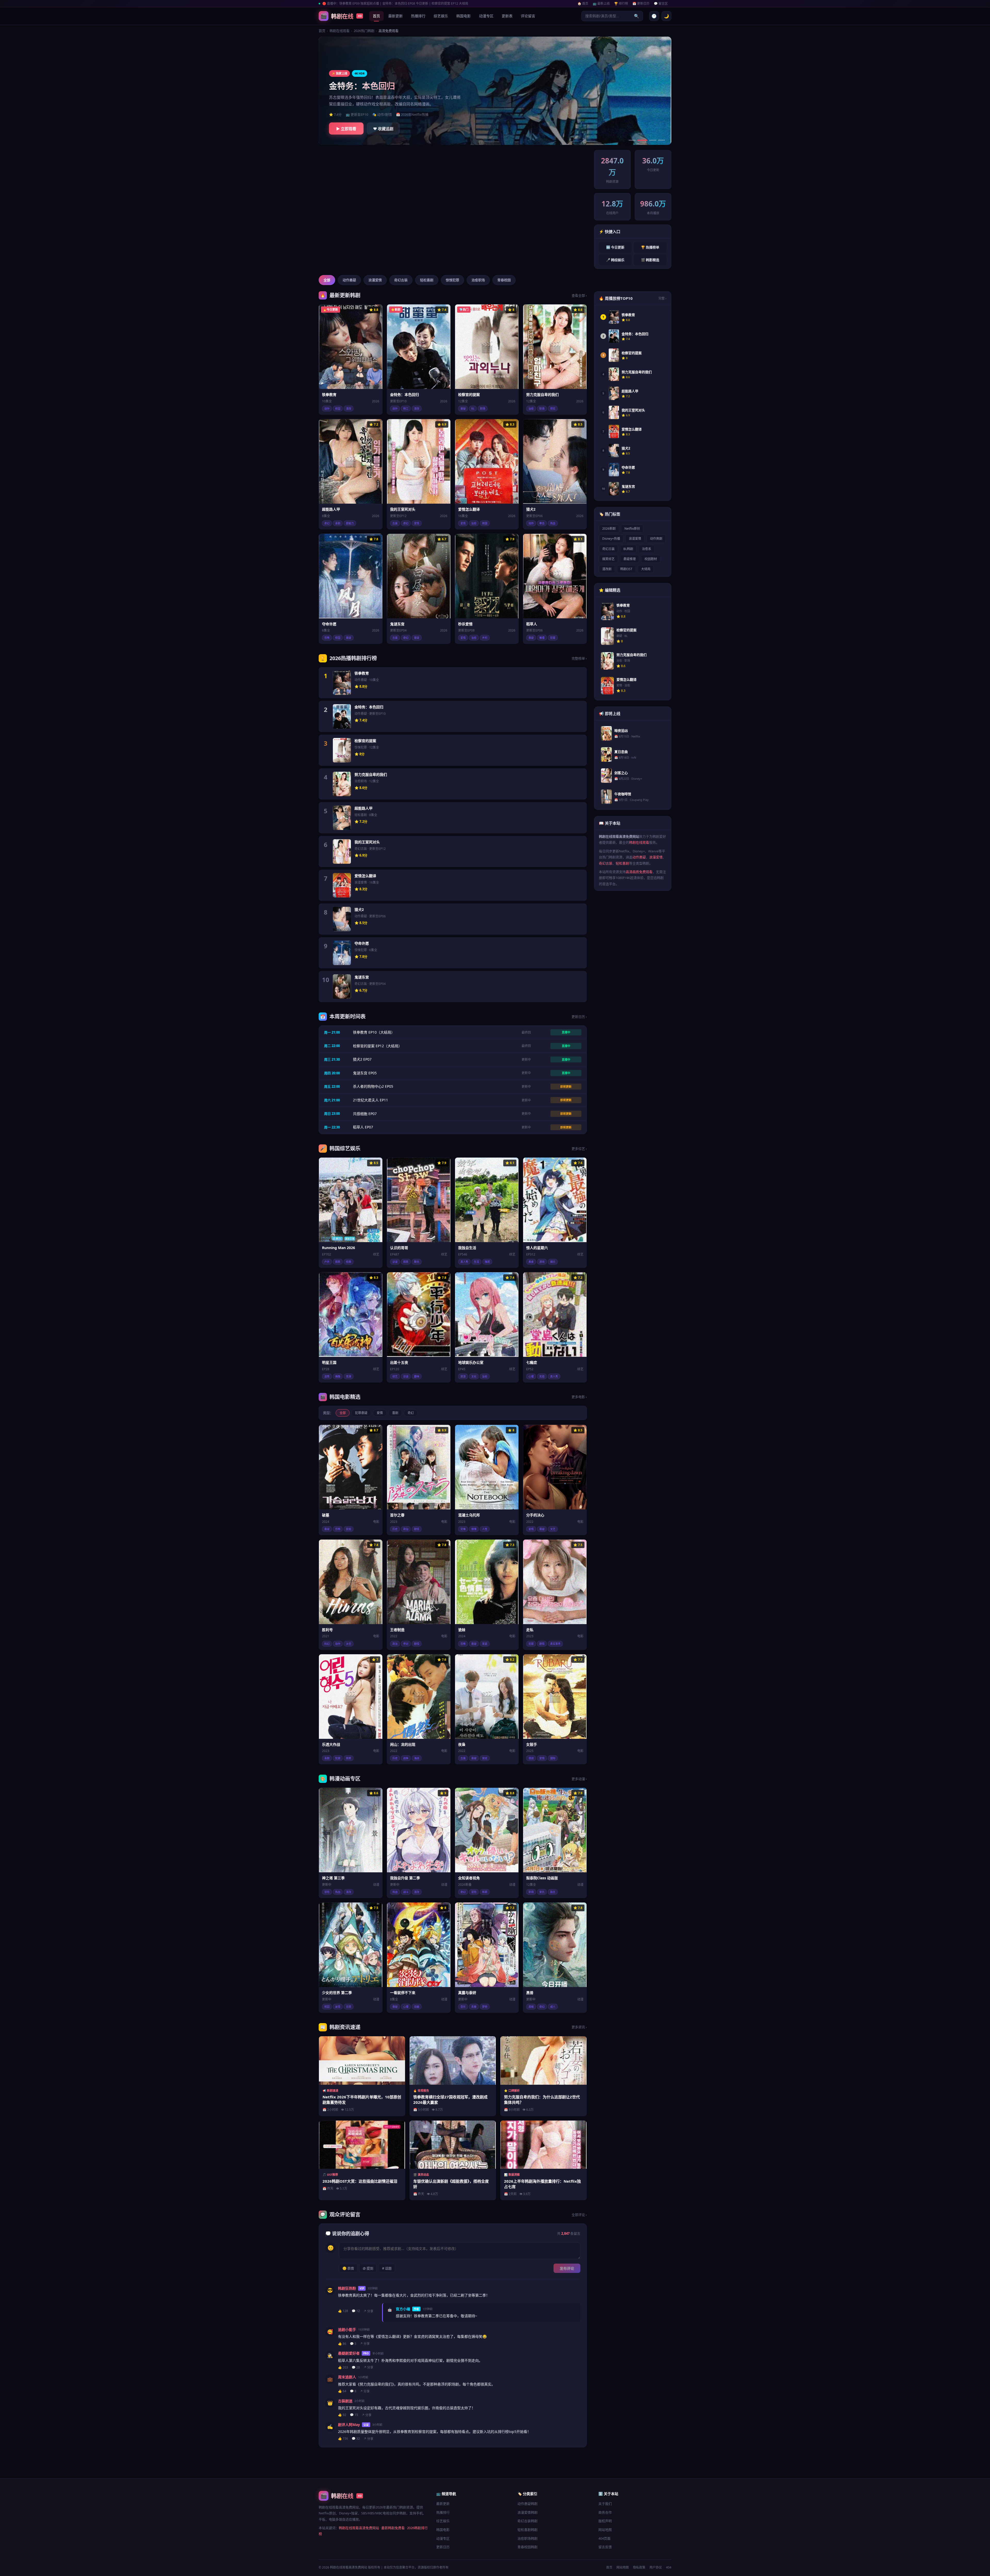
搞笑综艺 (608, 559)
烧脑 (417, 2007)
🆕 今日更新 (615, 247)
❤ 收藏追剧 (383, 129)
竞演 (349, 1376)
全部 (327, 280)
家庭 (485, 1644)
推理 (542, 638)
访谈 (395, 1262)
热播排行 (418, 16)
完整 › (662, 298)
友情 (338, 2007)
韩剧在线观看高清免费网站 (359, 2528)
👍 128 (343, 2311)
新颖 (485, 1892)
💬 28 (356, 2367)
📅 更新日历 (641, 3)
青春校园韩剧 (527, 2547)
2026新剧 (609, 529)
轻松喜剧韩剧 (527, 2530)
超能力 (350, 523)
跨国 (485, 523)
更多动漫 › (579, 1779)
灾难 (463, 1529)
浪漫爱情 (375, 280)
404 (669, 2567)
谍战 (531, 1758)
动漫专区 (486, 16)
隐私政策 (639, 2567)
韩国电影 (464, 16)
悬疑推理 (630, 559)
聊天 (417, 1262)
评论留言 (528, 16)
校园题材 (651, 559)
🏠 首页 (583, 3)
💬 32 (356, 2438)
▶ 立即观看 (346, 129)
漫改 (349, 409)
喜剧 (338, 523)
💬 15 (354, 2415)
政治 (406, 1529)
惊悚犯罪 (452, 280)
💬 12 (356, 2311)
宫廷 (485, 1758)
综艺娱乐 (441, 16)
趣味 (417, 1376)
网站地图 (605, 2530)
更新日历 (443, 2547)
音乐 (463, 2007)
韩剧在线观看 (340, 31)
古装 (395, 523)
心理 (531, 1376)
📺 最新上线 (601, 3)
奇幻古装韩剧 (527, 2521)
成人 (553, 2007)
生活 (476, 1262)
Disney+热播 (611, 539)
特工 (406, 409)
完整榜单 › (579, 658)
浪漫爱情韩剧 (527, 2512)
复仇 (542, 1892)
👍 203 (343, 2367)
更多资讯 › (579, 2027)
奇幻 (327, 523)
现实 (553, 409)
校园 (338, 409)
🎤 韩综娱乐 (615, 260)
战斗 (406, 1892)
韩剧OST (626, 569)
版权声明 (605, 2521)
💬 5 (353, 2344)
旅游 (463, 1376)
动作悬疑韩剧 (527, 2504)
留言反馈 (605, 2547)
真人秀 (464, 1262)
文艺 (553, 1529)
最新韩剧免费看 (393, 2528)
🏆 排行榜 (621, 3)
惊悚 (474, 1529)
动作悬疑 (349, 280)
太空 (349, 1644)
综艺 (395, 1376)
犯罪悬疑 (361, 1413)
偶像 (338, 1376)
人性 (485, 1529)
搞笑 (338, 1262)
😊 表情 (348, 2268)
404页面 (604, 2538)
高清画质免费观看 (639, 872)
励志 (553, 1892)
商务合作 (605, 2512)
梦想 (485, 2007)
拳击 (542, 523)
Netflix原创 (632, 529)
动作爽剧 (656, 539)
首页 (376, 16)
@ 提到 (368, 2268)
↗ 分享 (368, 2311)
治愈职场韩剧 (527, 2538)
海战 (417, 1758)
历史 (395, 1529)
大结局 (646, 569)
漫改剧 (607, 569)
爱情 (417, 523)
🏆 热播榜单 (650, 247)
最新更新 (395, 16)
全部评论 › (579, 2215)
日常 (349, 2007)
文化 (474, 1376)
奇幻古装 (401, 280)
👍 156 (343, 2438)
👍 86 (342, 2344)
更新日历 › (579, 1017)
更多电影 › (579, 1397)
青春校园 (504, 280)
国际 (553, 1758)
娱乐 (553, 1262)
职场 (483, 409)
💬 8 (353, 2391)
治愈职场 (478, 280)
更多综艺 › (579, 1149)
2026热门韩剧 (364, 31)
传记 (406, 1644)
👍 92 (342, 2415)
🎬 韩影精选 (650, 260)
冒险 (327, 1892)
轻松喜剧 (427, 280)
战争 (406, 1758)
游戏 (542, 1262)
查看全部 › (579, 295)
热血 (553, 523)
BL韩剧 (628, 549)
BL (473, 409)
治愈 (531, 409)
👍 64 (342, 2391)
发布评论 (567, 2268)
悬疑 (463, 409)
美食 (531, 1262)
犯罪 (553, 638)
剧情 (417, 1529)
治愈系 (647, 549)
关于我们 (605, 2504)
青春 (474, 2007)
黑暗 (531, 2007)
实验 (542, 1376)
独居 (487, 1262)
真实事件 (555, 1644)
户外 (327, 1262)
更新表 (507, 16)
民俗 (349, 1529)
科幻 (327, 1644)
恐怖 (327, 638)
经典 (349, 1262)
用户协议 (656, 2567)
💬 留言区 (661, 3)
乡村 (485, 638)
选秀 (327, 1376)
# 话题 (387, 2268)
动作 (327, 409)
